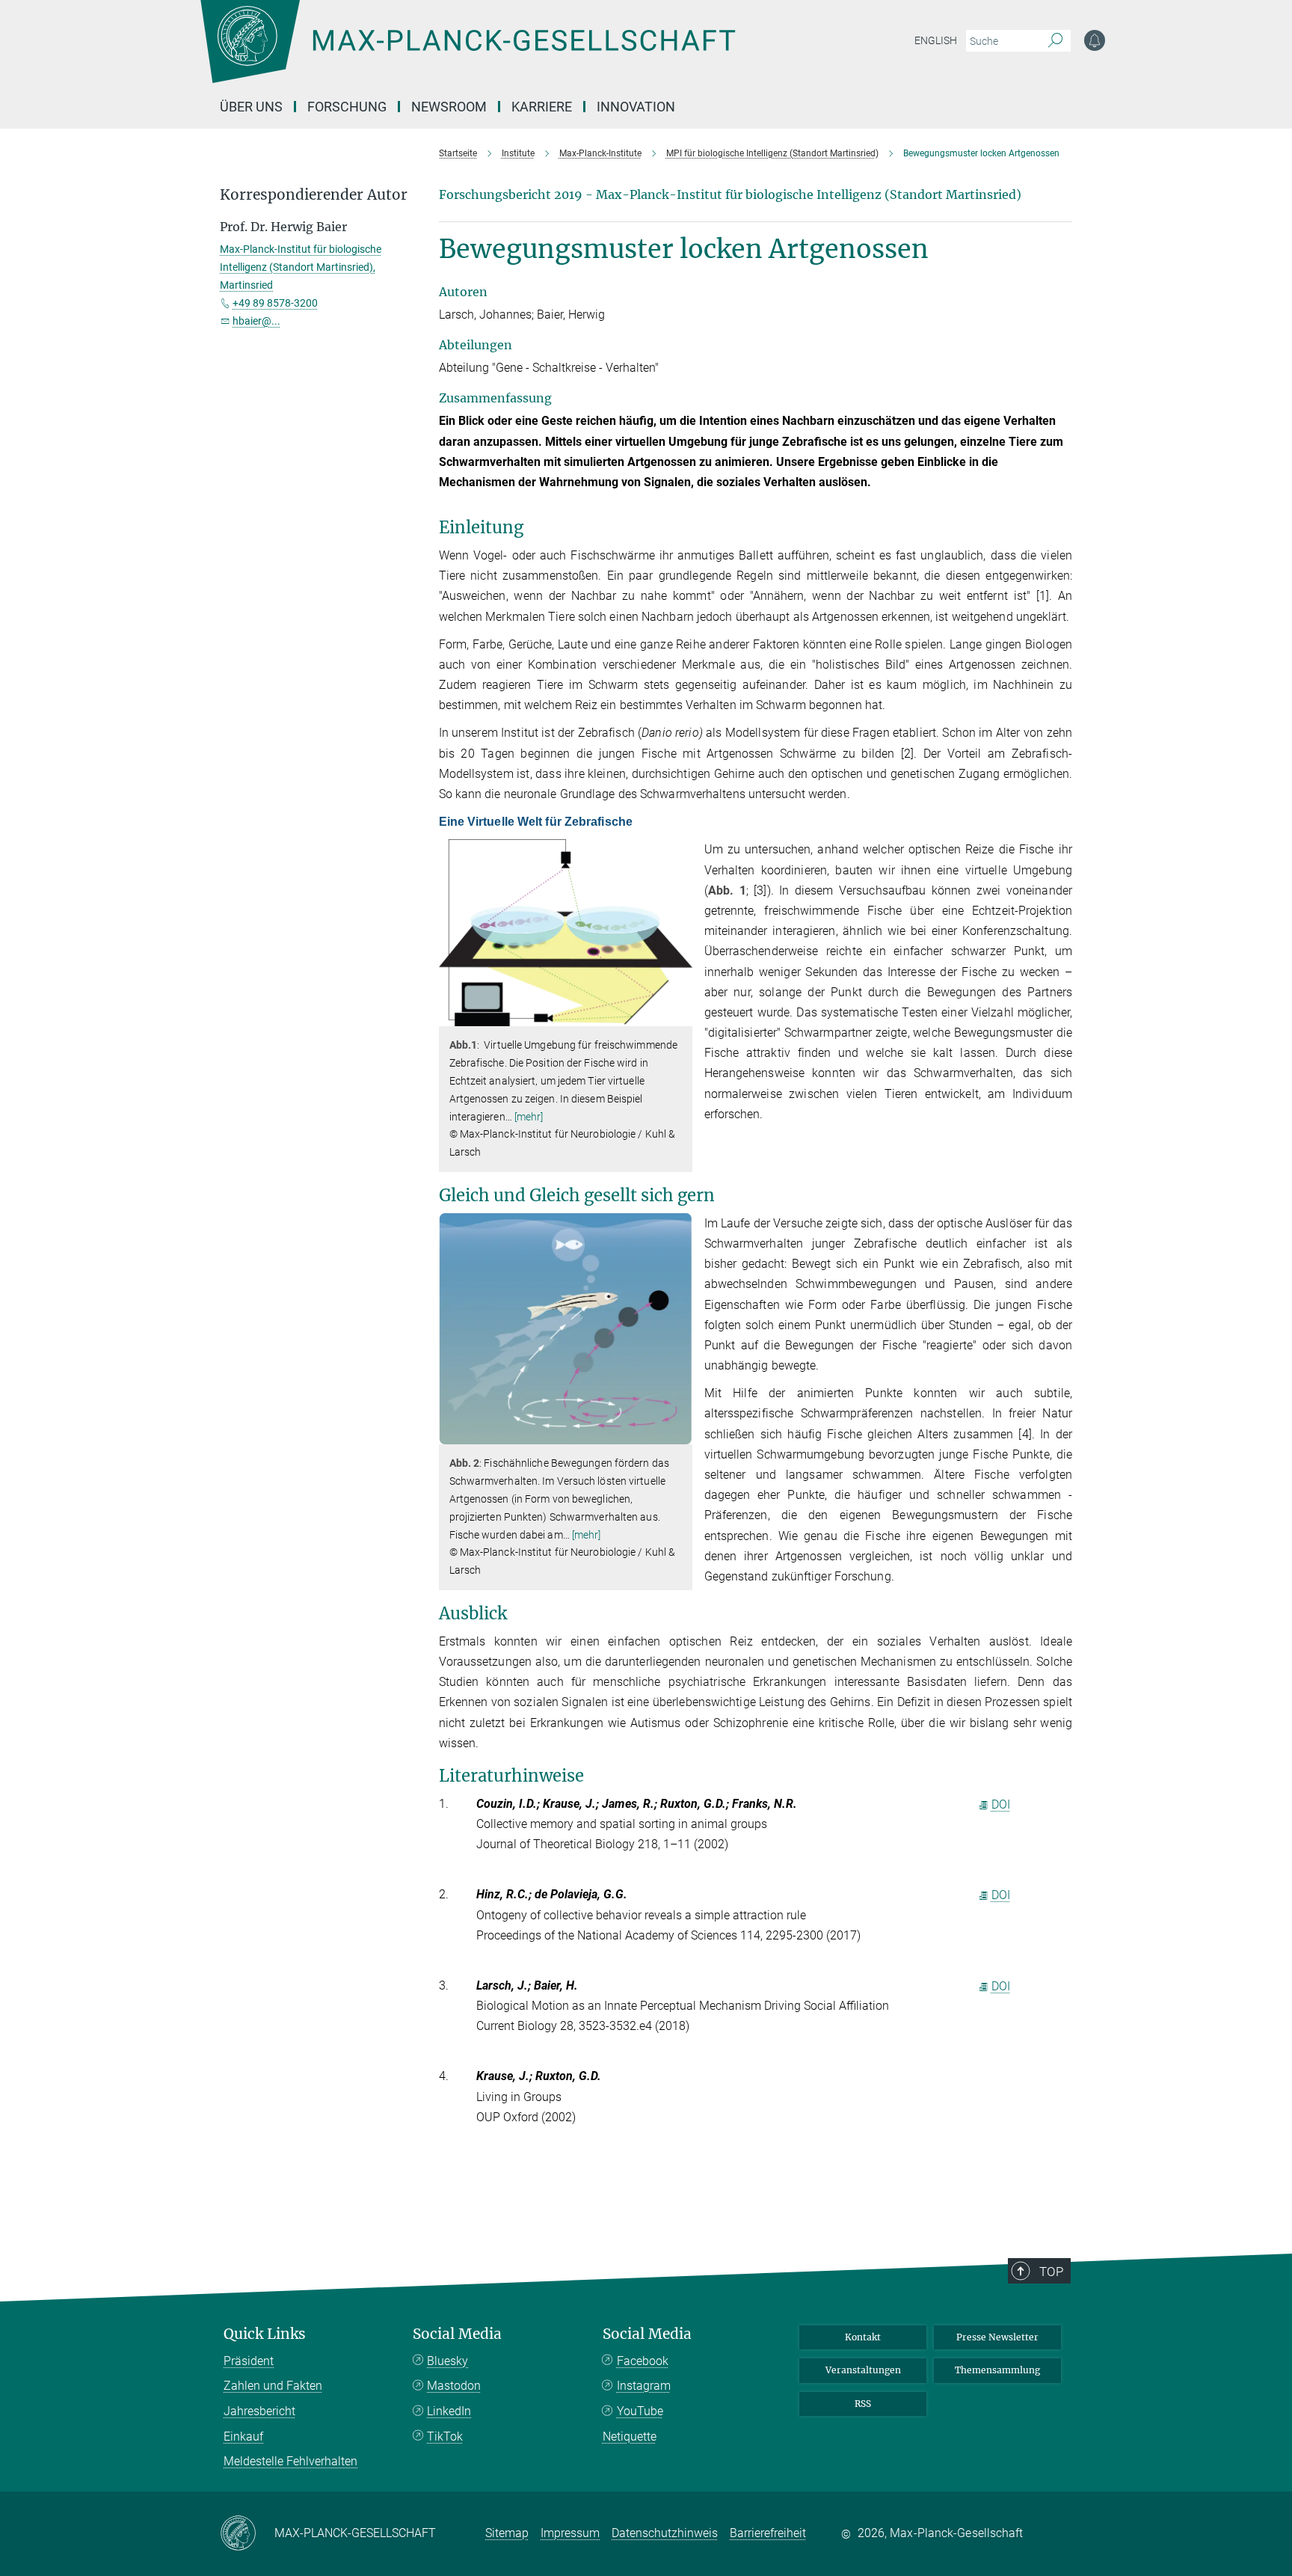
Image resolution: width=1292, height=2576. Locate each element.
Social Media (457, 2334)
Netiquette (630, 2437)
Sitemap (507, 2533)
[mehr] (529, 1117)
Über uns (251, 107)
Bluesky (447, 2361)
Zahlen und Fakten (273, 2386)
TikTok (445, 2437)
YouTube (640, 2411)
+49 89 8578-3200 (275, 303)
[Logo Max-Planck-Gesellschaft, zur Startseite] (467, 52)
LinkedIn (449, 2411)
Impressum (570, 2533)
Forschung (347, 107)
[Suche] (1055, 41)
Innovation (636, 107)
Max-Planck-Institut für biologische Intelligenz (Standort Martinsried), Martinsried (301, 267)
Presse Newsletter (997, 2337)
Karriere (542, 107)
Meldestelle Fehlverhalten (290, 2461)
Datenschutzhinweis (665, 2533)
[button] (679, 1015)
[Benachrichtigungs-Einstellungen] (1095, 40)
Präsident (249, 2361)
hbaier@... (256, 321)
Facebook (643, 2361)
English (936, 40)
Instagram (644, 2386)
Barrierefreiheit (768, 2533)
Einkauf (243, 2437)
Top (1051, 2272)
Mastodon (454, 2386)
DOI (1001, 1804)
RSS (863, 2404)
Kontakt (863, 2337)
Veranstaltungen (863, 2370)
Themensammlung (997, 2370)
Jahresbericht (259, 2411)
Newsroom (449, 107)
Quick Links (265, 2334)
